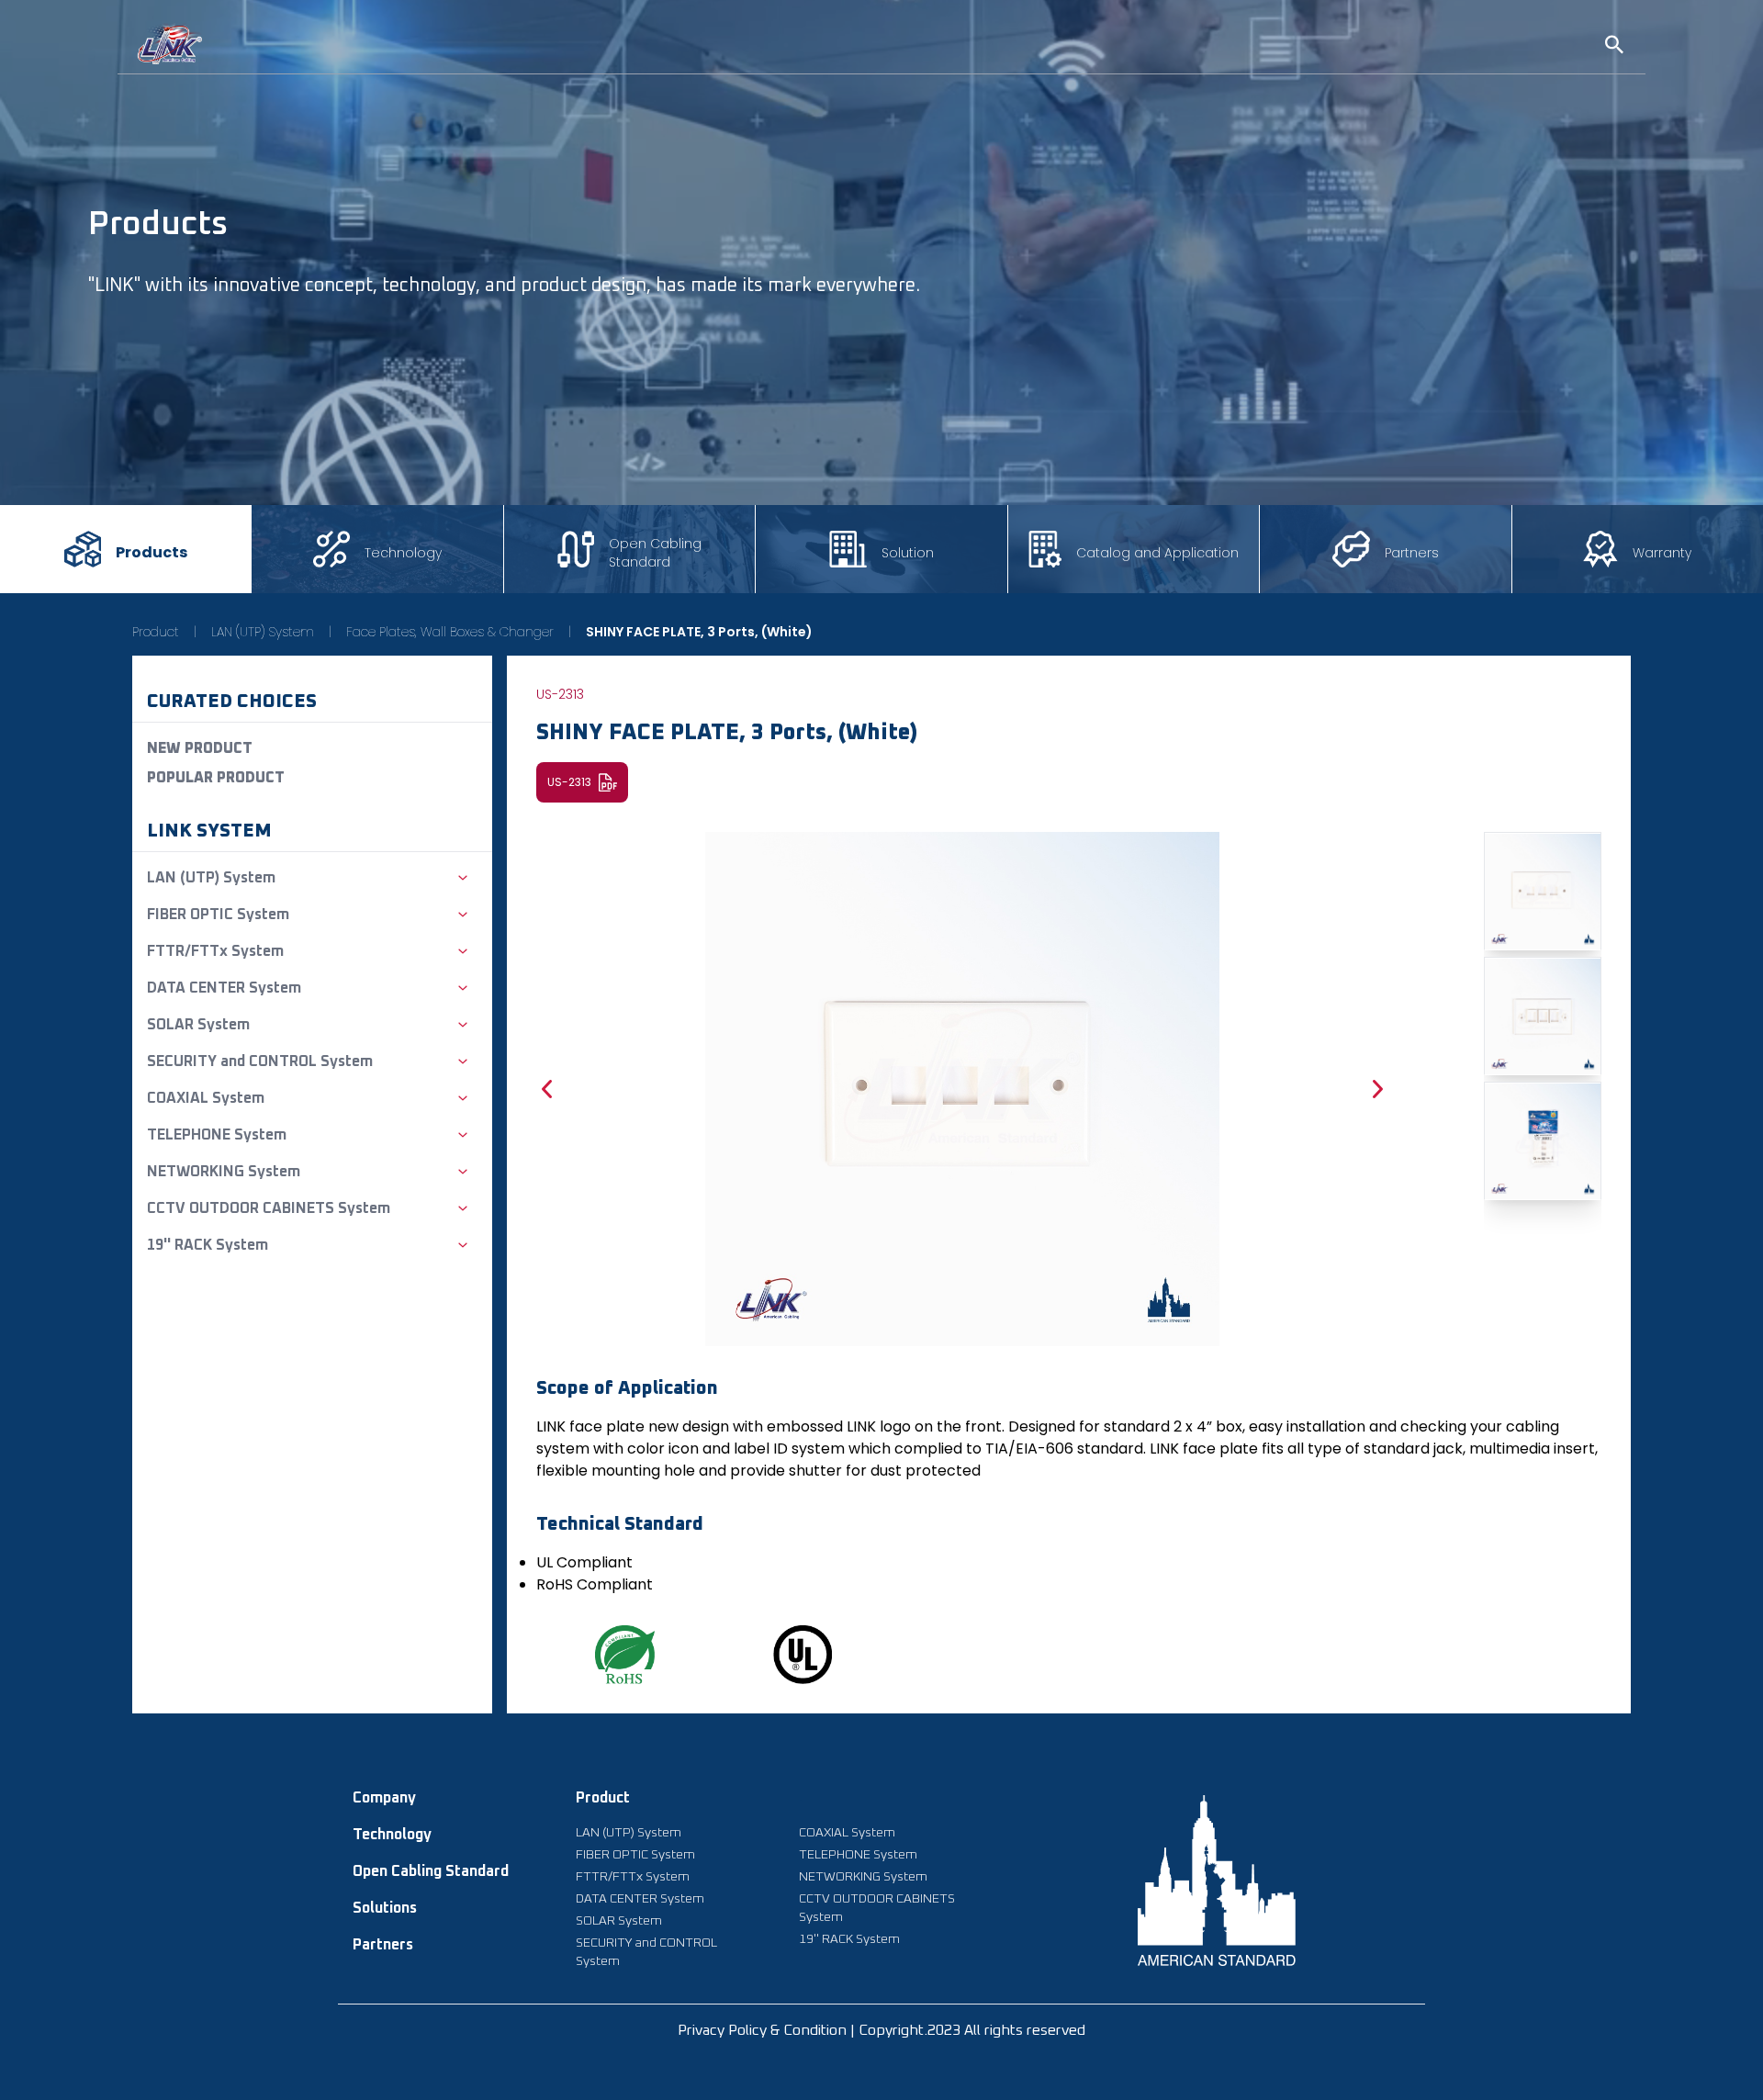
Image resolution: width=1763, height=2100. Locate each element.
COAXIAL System (847, 1833)
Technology (392, 1835)
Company (384, 1798)
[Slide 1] (1543, 891)
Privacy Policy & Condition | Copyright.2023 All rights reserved (881, 2030)
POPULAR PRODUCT (216, 778)
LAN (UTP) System (263, 632)
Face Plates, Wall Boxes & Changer (450, 632)
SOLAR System (619, 1921)
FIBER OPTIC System (635, 1855)
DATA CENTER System (640, 1899)
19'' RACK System (849, 1939)
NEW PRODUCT (200, 748)
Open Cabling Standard (431, 1871)
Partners (383, 1945)
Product (156, 632)
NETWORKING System (863, 1877)
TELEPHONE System (858, 1855)
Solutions (385, 1908)
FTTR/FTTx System (633, 1877)
